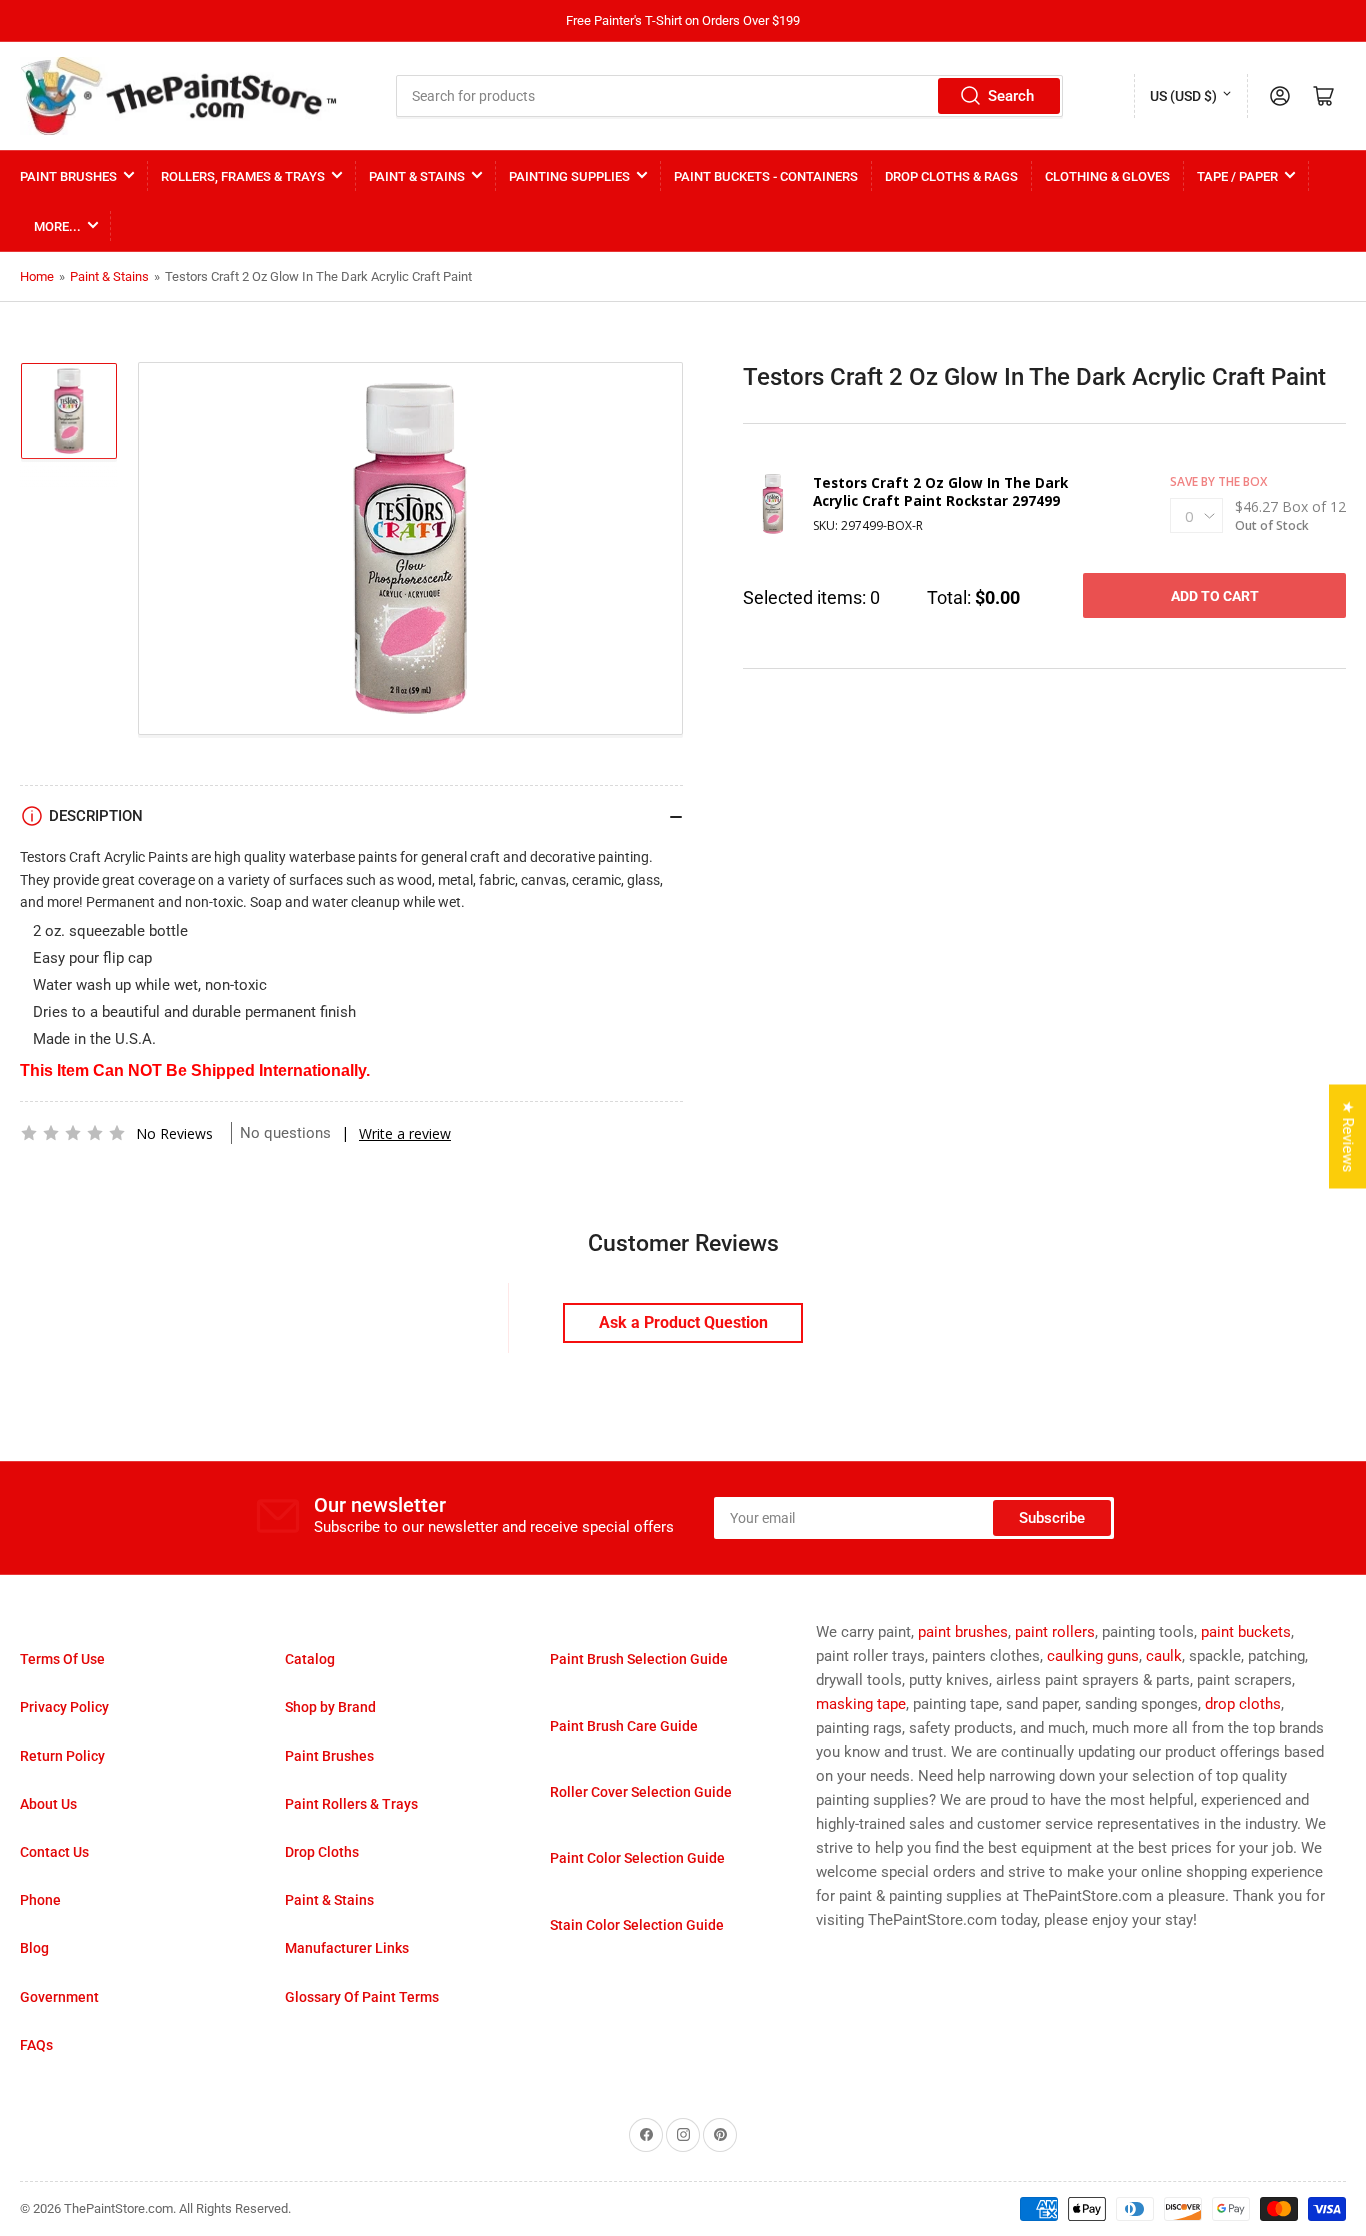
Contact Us (54, 1852)
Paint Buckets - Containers (766, 176)
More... (57, 226)
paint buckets (1246, 1632)
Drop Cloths (322, 1852)
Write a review (405, 1133)
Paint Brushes (68, 176)
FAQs (36, 2045)
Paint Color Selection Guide (637, 1858)
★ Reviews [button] (1348, 1137)
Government (59, 1997)
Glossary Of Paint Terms (362, 1997)
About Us (48, 1804)
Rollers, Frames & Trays (243, 176)
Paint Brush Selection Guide (639, 1659)
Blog (34, 1948)
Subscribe (1052, 1518)
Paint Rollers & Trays (351, 1804)
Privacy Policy (64, 1707)
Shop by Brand (330, 1707)
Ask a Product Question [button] (683, 1322)
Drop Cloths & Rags (951, 176)
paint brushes (963, 1632)
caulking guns (1093, 1656)
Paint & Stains (417, 176)
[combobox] (729, 96)
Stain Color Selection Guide (637, 1925)
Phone (40, 1900)
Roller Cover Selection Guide (641, 1792)
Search (1011, 96)
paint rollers (1055, 1632)
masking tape (861, 1704)
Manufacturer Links (347, 1948)
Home (37, 276)
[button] (73, 1133)
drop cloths (1243, 1704)
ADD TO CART (1215, 596)
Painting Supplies (569, 176)
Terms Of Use (62, 1659)
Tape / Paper (1237, 176)
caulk (1164, 1656)
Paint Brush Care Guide (624, 1726)
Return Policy (62, 1756)
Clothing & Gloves (1107, 176)
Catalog (310, 1659)
